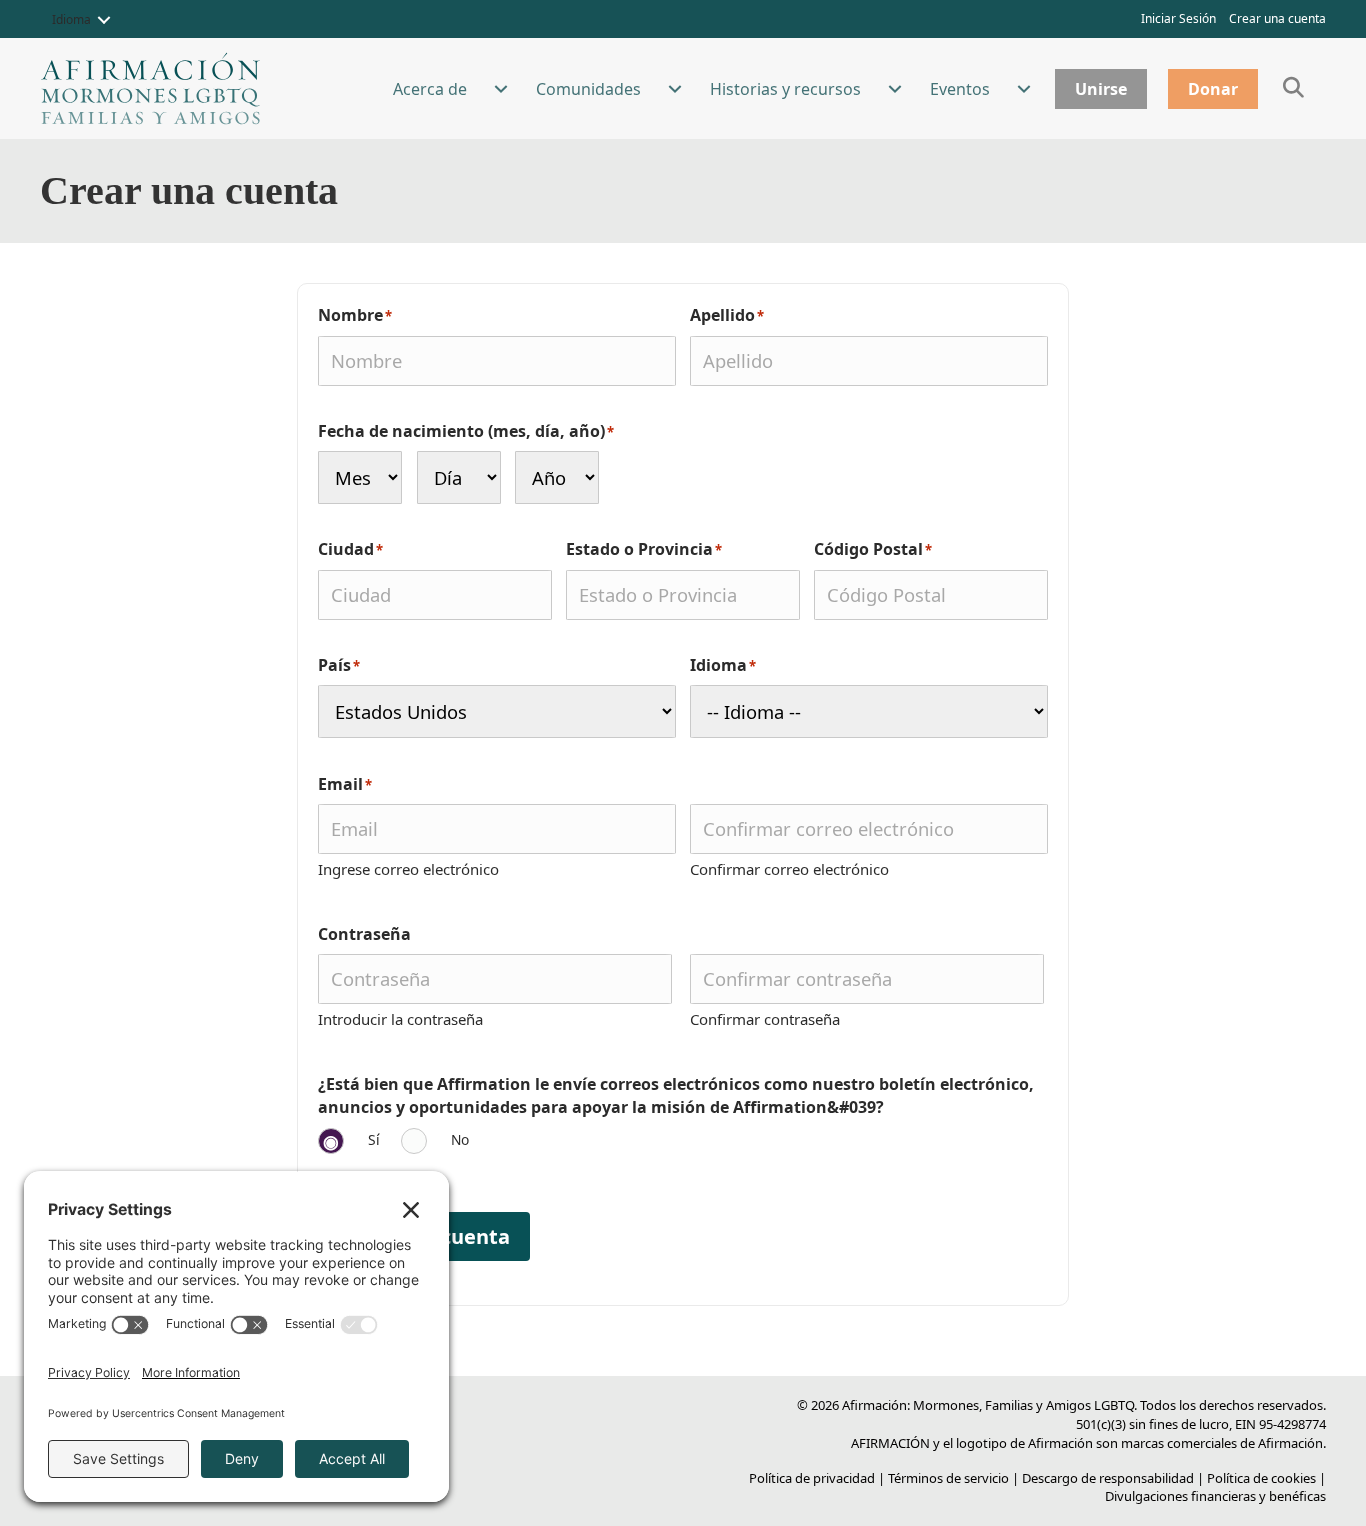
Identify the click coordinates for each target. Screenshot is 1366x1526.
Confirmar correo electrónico (789, 869)
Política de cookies (1261, 1478)
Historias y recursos (785, 89)
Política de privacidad (812, 1478)
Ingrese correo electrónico (408, 869)
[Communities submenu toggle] (675, 89)
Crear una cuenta (1277, 18)
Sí (374, 1139)
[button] (104, 20)
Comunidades (588, 89)
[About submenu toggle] (501, 89)
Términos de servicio (948, 1478)
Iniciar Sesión (1178, 18)
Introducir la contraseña (400, 1019)
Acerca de (430, 89)
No (460, 1139)
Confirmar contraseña (765, 1019)
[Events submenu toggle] (1024, 89)
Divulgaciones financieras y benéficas (1215, 1496)
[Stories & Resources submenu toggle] (895, 89)
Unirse (1101, 89)
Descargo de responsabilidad (1108, 1478)
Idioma (71, 19)
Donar (1213, 89)
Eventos (960, 89)
